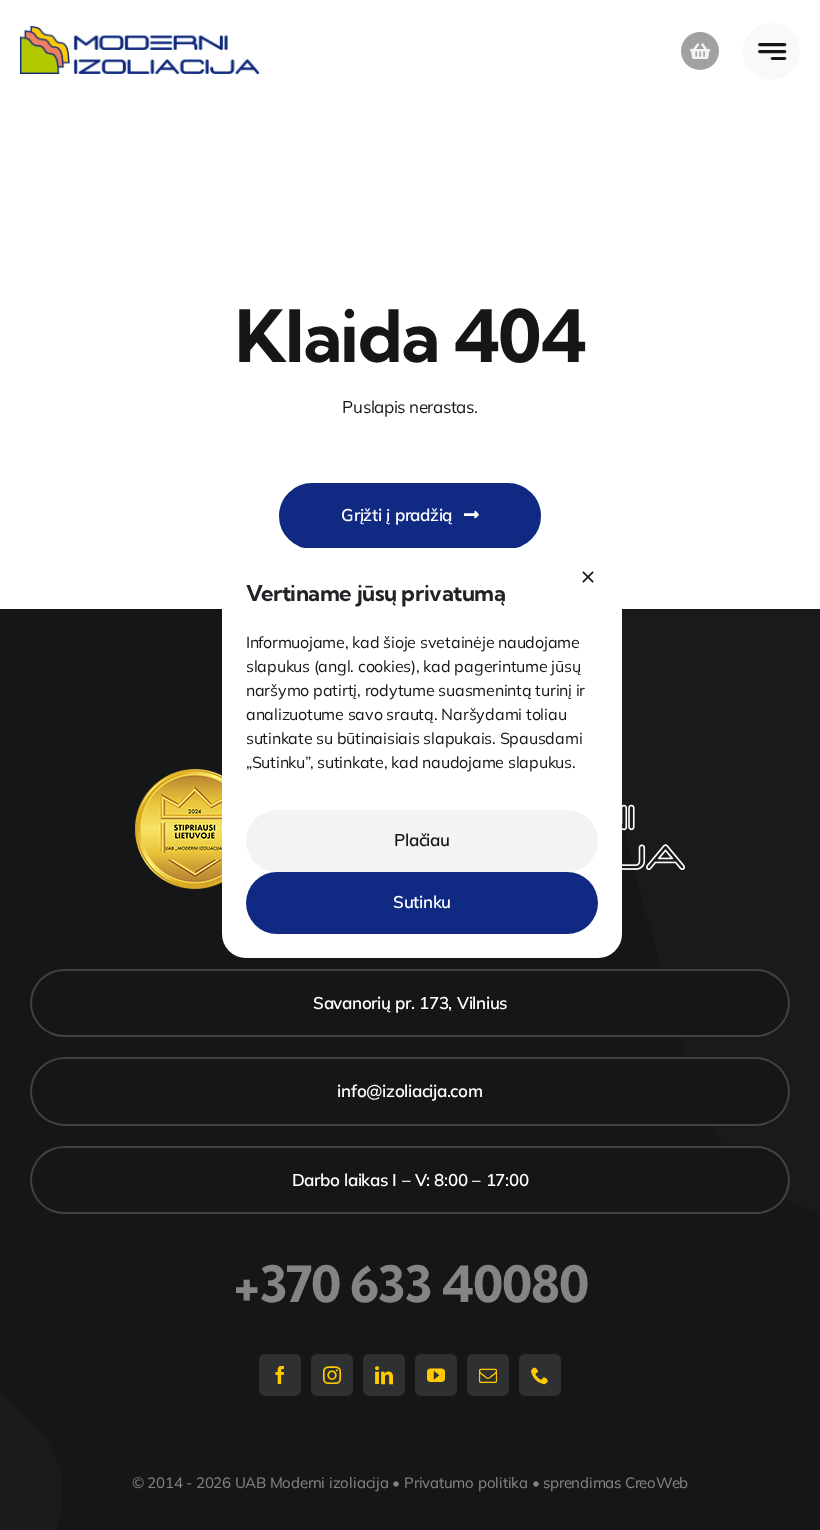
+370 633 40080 (410, 1284)
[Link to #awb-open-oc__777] (771, 51)
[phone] (540, 1375)
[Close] (588, 577)
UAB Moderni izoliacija (312, 1482)
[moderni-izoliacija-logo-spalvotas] (140, 34)
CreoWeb (656, 1482)
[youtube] (436, 1375)
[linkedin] (384, 1375)
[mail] (488, 1375)
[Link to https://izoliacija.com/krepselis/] (700, 51)
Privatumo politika (466, 1482)
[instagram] (332, 1375)
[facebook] (280, 1375)
